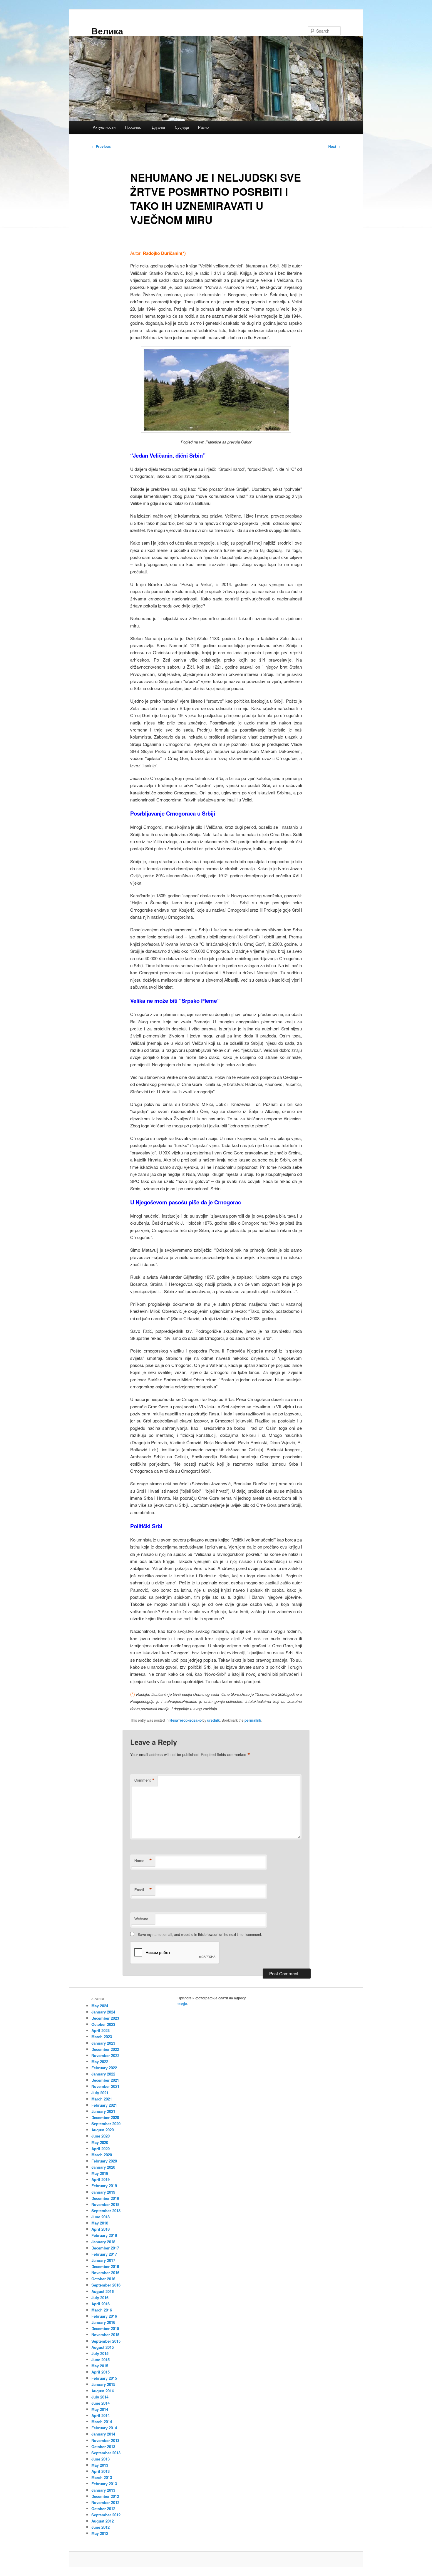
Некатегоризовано (186, 1720)
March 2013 (102, 2477)
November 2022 (105, 2055)
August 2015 (103, 2347)
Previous (101, 146)
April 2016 (101, 2304)
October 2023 (103, 2024)
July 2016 (100, 2298)
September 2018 (106, 2211)
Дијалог (159, 127)
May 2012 (100, 2533)
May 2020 (100, 2142)
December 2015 (105, 2328)
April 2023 (101, 2030)
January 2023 (103, 2043)
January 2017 (103, 2260)
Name (143, 1861)
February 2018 (104, 2235)
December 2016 (105, 2266)
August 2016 (103, 2291)
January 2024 (103, 2012)
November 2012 (105, 2502)
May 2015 (100, 2366)
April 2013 (101, 2471)
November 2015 (105, 2335)
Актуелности (104, 127)
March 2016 (102, 2310)
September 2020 (106, 2124)
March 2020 (102, 2155)
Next (334, 146)
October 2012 (103, 2509)
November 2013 (105, 2440)
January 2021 (103, 2111)
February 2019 (104, 2186)
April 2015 (101, 2372)
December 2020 (105, 2117)
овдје (182, 2003)
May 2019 (100, 2173)
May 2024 (100, 2006)
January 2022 (103, 2074)
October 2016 (103, 2279)
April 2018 (101, 2229)
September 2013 (106, 2453)
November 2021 (105, 2086)
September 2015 (106, 2341)
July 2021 (100, 2093)
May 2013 (100, 2465)
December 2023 (105, 2018)
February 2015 (104, 2378)
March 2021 (102, 2099)
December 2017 (105, 2248)
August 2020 (103, 2130)
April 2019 (101, 2179)
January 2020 (103, 2167)
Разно (203, 127)
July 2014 (100, 2397)
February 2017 (104, 2254)
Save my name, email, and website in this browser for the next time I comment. (200, 1934)
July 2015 (100, 2353)
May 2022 (100, 2062)
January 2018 (103, 2242)
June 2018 (101, 2217)
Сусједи (182, 127)
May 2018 (100, 2223)
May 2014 (100, 2409)
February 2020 (104, 2161)
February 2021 (104, 2105)
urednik (214, 1720)
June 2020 (101, 2136)
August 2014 (103, 2391)
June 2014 (101, 2403)
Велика (107, 31)
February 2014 (104, 2428)
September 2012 (106, 2515)
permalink (253, 1720)
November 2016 (105, 2273)
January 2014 (103, 2434)
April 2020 (101, 2149)
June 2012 (101, 2527)
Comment (144, 1780)
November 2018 (105, 2204)
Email (143, 1890)
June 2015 (101, 2360)
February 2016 (104, 2316)
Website (141, 1919)
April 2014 (101, 2415)
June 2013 (101, 2459)
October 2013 (103, 2447)
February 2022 (104, 2068)
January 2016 (103, 2322)
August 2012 (103, 2521)
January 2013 (103, 2490)
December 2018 (105, 2198)
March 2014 (102, 2422)
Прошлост (134, 127)
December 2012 (105, 2496)
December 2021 (105, 2080)
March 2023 (102, 2037)
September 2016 (106, 2285)
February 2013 (104, 2484)
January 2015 (103, 2384)
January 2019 (103, 2192)
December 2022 (105, 2049)
